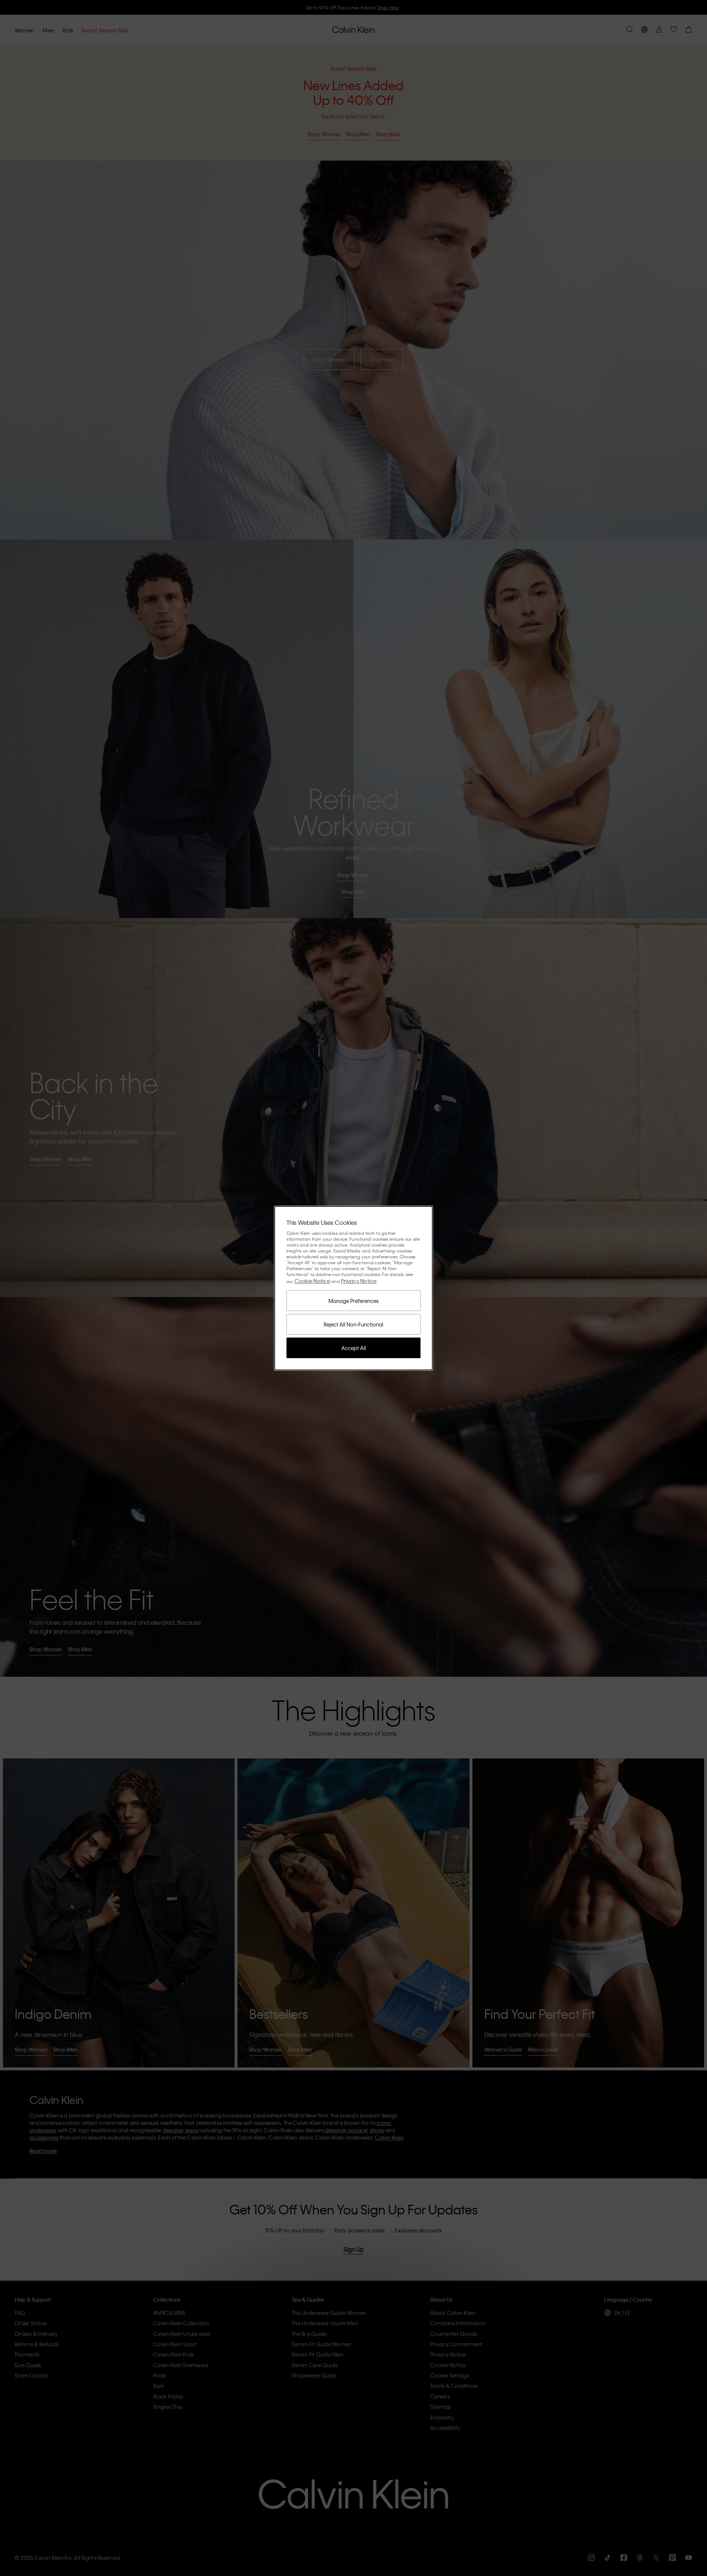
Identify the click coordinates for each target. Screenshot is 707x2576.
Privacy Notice (359, 1281)
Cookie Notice (312, 1281)
